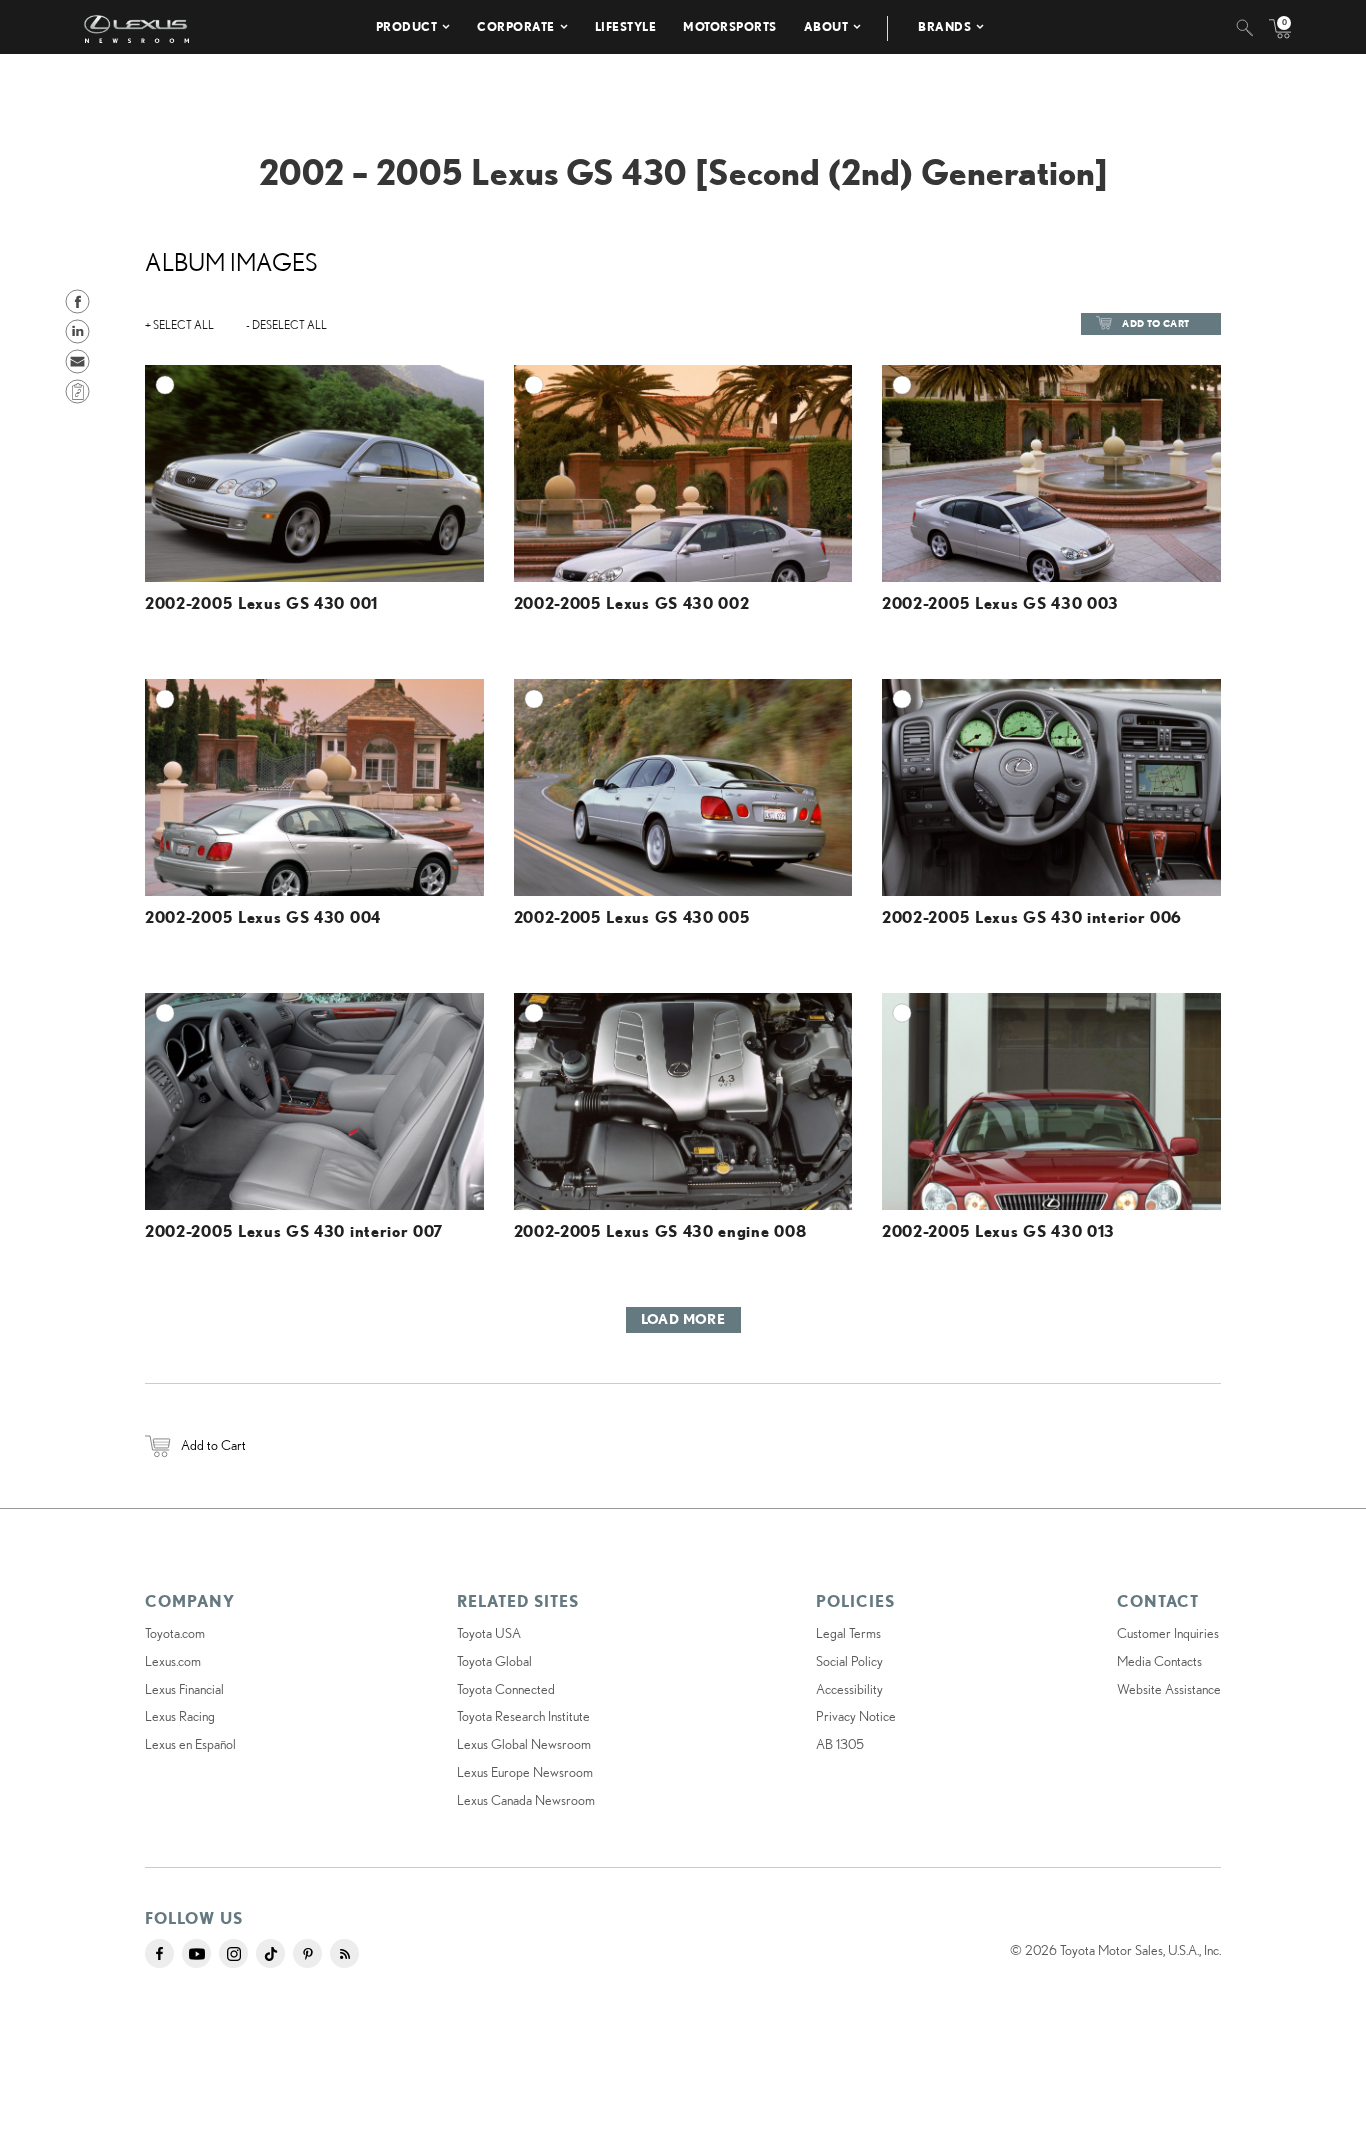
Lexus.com (173, 1661)
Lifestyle (626, 26)
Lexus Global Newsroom (524, 1744)
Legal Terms (848, 1633)
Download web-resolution (436, 438)
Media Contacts (1159, 1661)
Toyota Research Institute (523, 1716)
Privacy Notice (856, 1716)
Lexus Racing (180, 1716)
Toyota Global (494, 1661)
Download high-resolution (433, 418)
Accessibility (849, 1689)
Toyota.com (175, 1633)
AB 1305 (840, 1744)
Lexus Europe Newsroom (525, 1772)
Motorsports (730, 26)
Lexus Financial (184, 1689)
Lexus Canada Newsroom (526, 1800)
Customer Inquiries (1168, 1633)
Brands (944, 26)
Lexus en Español (190, 1744)
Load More (683, 1319)
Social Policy (849, 1661)
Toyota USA (489, 1633)
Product (407, 26)
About (826, 26)
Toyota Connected (506, 1689)
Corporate (516, 26)
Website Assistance (1169, 1689)
